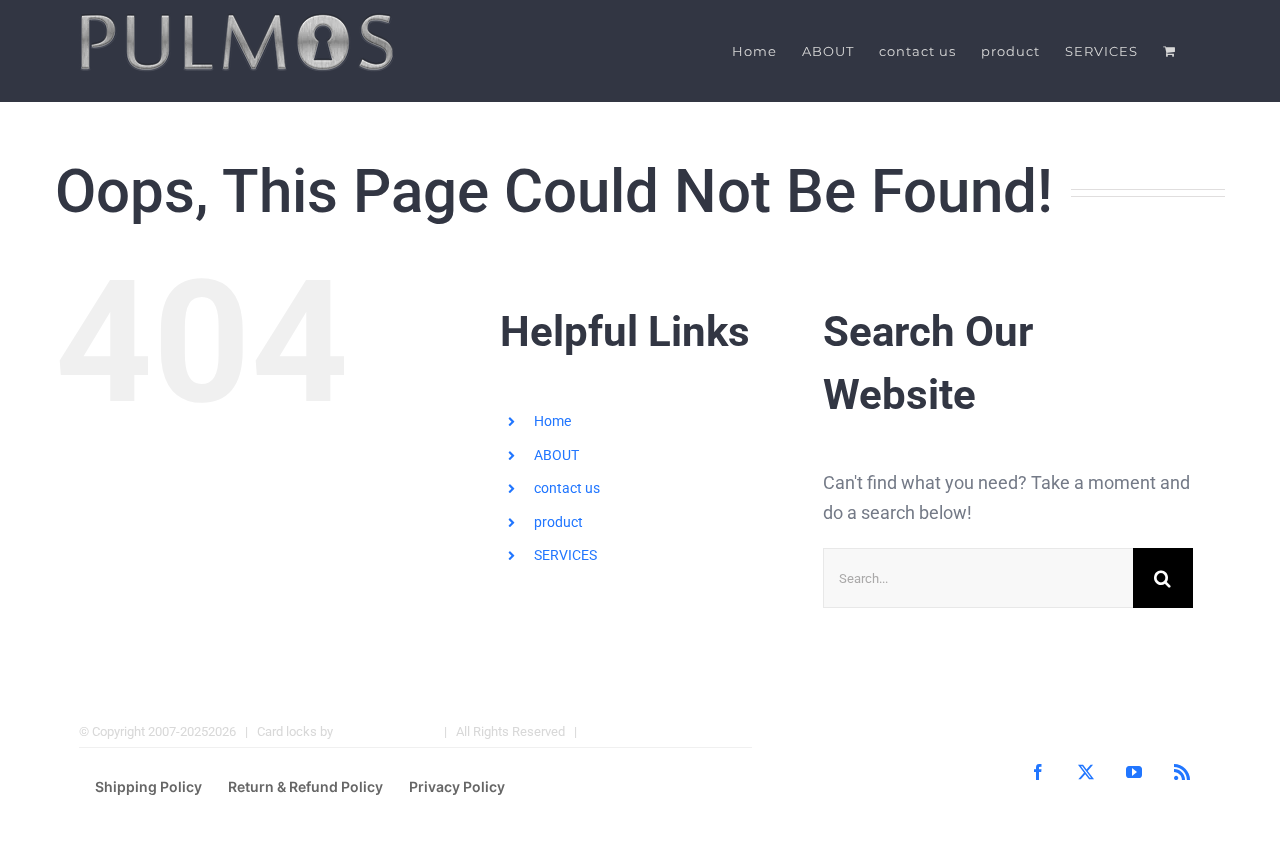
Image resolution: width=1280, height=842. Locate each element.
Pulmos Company (385, 731)
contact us (567, 488)
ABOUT (556, 455)
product (558, 522)
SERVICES (565, 555)
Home (552, 421)
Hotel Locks (620, 731)
